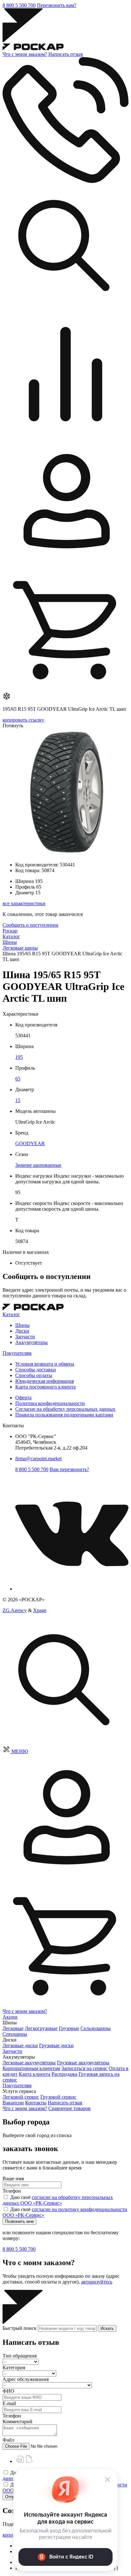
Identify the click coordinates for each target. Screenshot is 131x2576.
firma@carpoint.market (38, 1459)
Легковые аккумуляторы (29, 2063)
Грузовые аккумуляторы (83, 2063)
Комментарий (17, 2421)
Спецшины (15, 2034)
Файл (8, 2440)
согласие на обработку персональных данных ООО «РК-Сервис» (58, 2200)
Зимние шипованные (38, 1165)
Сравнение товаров (69, 2108)
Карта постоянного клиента (45, 1387)
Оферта (23, 1398)
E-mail (9, 2403)
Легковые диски (20, 2045)
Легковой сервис (21, 2097)
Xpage (40, 1610)
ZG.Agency (15, 1610)
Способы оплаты (34, 1375)
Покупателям (17, 1353)
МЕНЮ (20, 1751)
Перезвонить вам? (57, 5)
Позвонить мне (19, 2221)
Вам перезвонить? (69, 1469)
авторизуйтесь (97, 2282)
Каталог (11, 1314)
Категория (14, 2367)
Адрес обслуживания (26, 2379)
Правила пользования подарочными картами (64, 1415)
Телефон (12, 2191)
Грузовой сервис (58, 2097)
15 (18, 1100)
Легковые (13, 2028)
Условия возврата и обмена (45, 1364)
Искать (107, 2328)
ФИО (8, 2391)
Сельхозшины (96, 2028)
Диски (22, 1331)
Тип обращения (20, 2356)
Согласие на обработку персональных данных (65, 1409)
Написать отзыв (66, 54)
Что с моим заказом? (25, 54)
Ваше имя (13, 2179)
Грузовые (69, 2028)
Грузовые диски (56, 2045)
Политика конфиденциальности (50, 1403)
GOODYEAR (30, 1143)
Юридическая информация (45, 1381)
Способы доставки (36, 1370)
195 (19, 1057)
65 (18, 1079)
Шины (22, 1325)
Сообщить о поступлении (31, 925)
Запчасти (25, 1337)
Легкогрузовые (41, 2028)
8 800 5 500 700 (19, 5)
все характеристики (24, 903)
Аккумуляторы (31, 1342)
